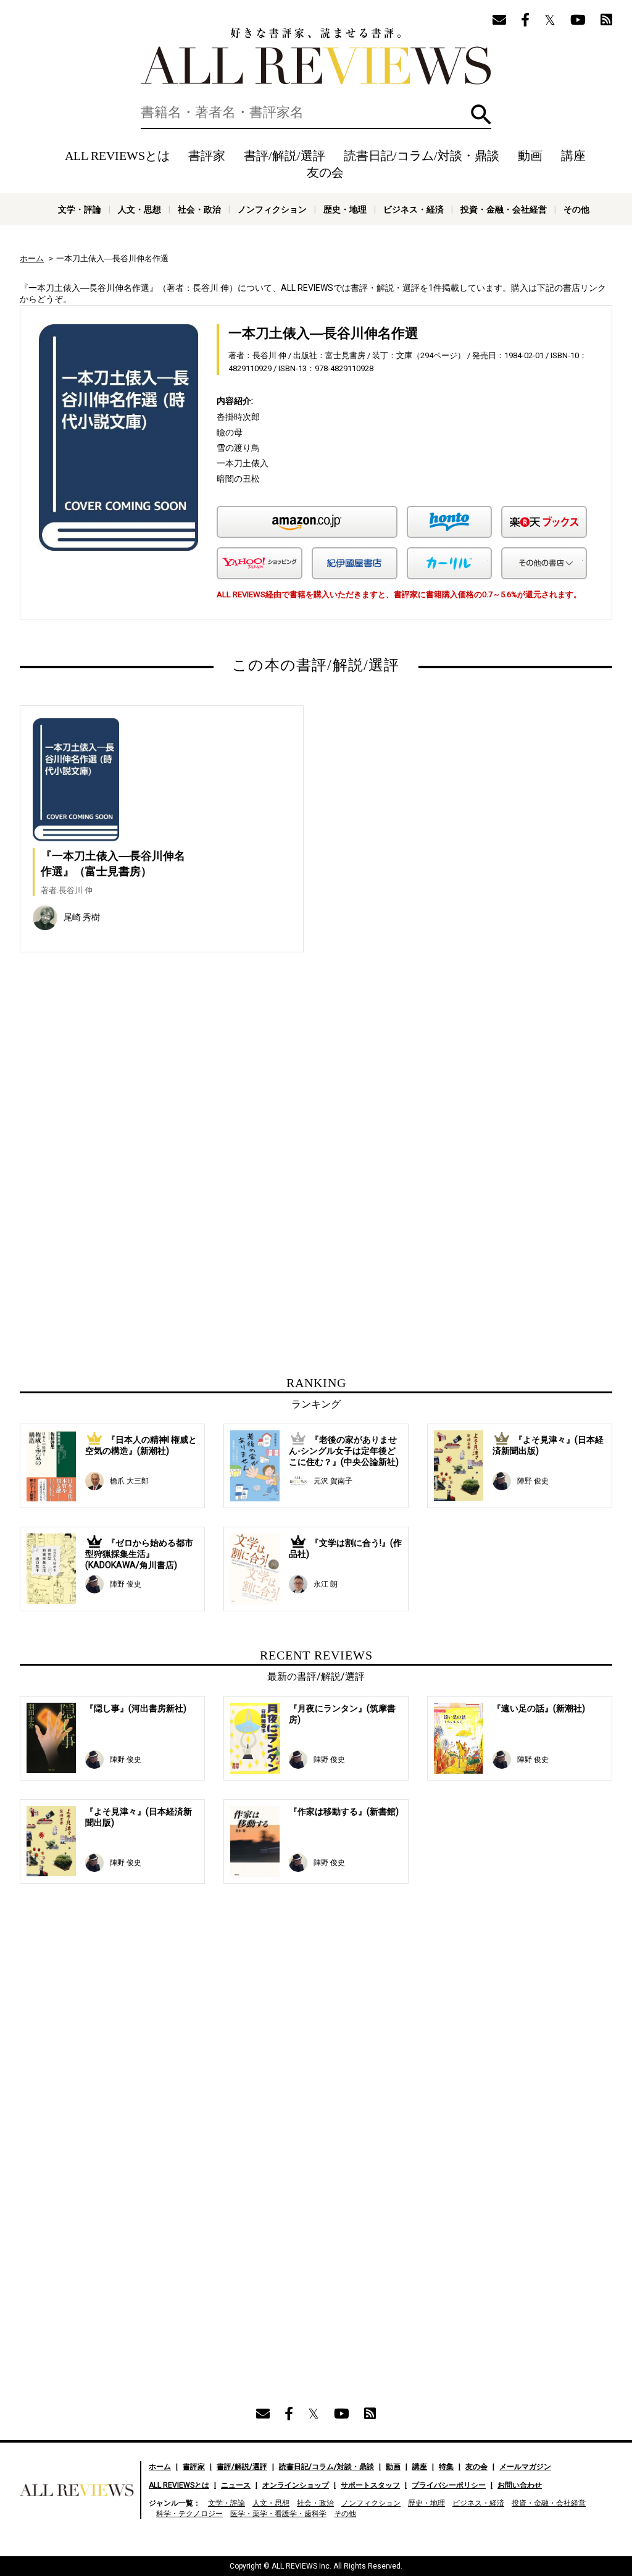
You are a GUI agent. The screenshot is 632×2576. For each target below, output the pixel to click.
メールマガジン (525, 2467)
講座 (573, 156)
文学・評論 (80, 209)
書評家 (207, 156)
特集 (446, 2467)
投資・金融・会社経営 (504, 209)
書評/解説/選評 (285, 156)
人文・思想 (139, 209)
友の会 (325, 172)
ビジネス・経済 (414, 209)
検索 (481, 115)
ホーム (32, 258)
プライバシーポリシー (449, 2485)
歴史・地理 (345, 209)
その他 (576, 209)
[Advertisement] (197, 1094)
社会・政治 (199, 209)
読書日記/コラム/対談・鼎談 (422, 156)
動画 (530, 156)
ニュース (236, 2485)
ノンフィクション (272, 209)
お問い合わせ (520, 2485)
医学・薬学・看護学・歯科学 (278, 2514)
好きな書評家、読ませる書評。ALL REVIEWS (316, 56)
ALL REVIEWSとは (117, 156)
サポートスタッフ (370, 2485)
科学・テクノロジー (189, 2514)
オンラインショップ (296, 2485)
